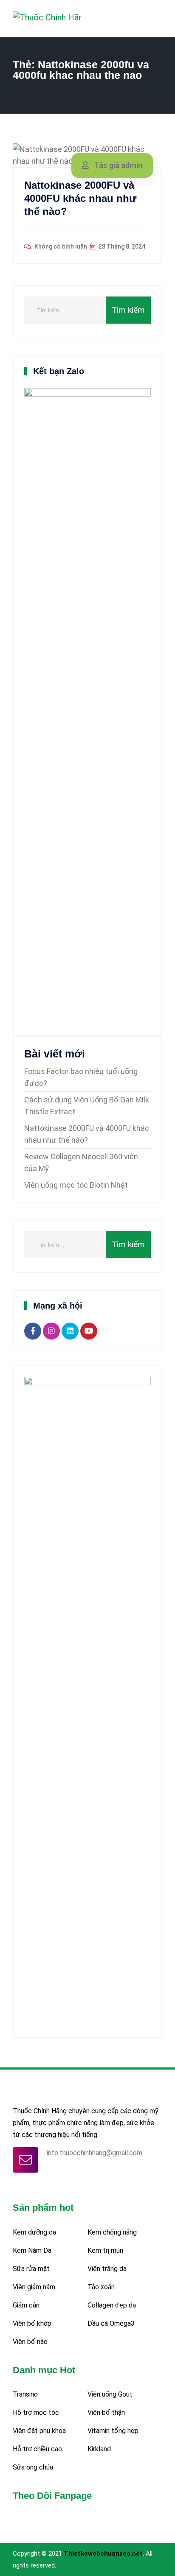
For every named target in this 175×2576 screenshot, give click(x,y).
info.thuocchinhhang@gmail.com (95, 2153)
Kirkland (99, 2449)
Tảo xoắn (101, 2287)
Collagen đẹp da (112, 2305)
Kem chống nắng (112, 2232)
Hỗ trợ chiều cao (37, 2449)
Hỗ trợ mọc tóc (36, 2412)
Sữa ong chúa (33, 2467)
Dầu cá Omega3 (111, 2323)
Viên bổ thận (106, 2412)
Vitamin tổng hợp (113, 2431)
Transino (25, 2394)
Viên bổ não (30, 2342)
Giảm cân (26, 2305)
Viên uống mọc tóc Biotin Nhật (76, 1185)
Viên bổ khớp (32, 2323)
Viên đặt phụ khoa (39, 2431)
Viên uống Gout (110, 2394)
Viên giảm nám (34, 2287)
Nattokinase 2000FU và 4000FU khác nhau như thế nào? (80, 198)
